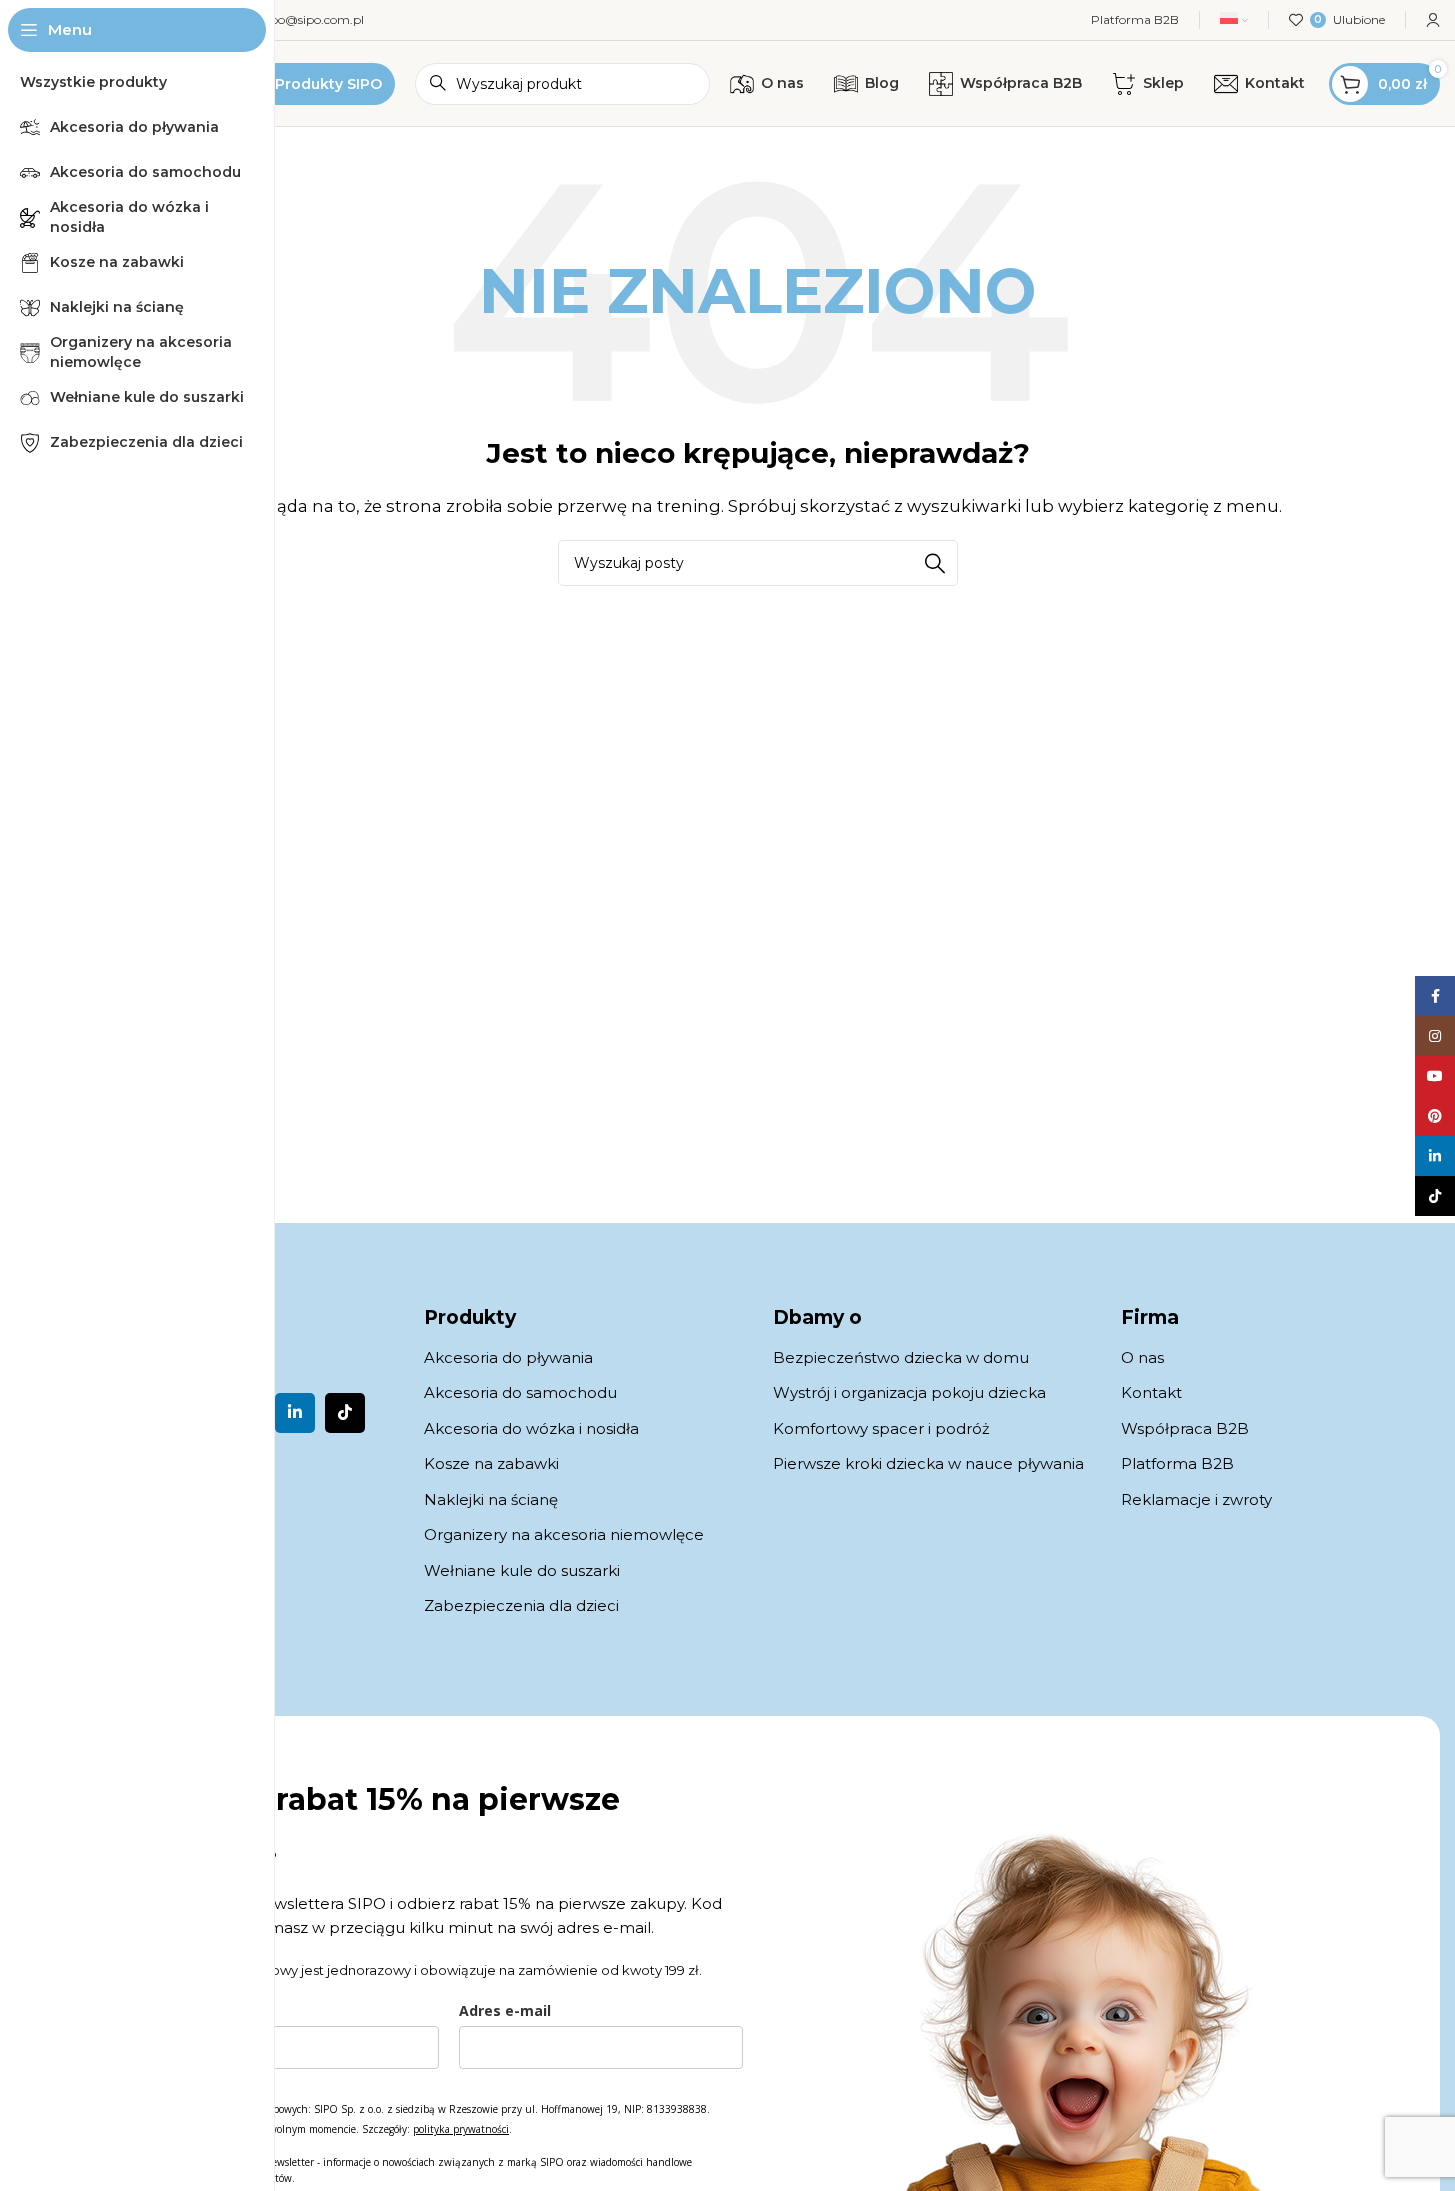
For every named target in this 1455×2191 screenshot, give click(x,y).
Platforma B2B (1177, 1463)
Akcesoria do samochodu (520, 1392)
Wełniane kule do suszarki (522, 1570)
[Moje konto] (1433, 20)
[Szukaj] (935, 563)
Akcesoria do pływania (508, 1357)
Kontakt (1151, 1392)
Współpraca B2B (1185, 1428)
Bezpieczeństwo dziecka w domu (901, 1357)
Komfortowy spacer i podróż (881, 1428)
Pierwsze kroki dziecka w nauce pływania (928, 1463)
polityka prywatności (461, 2129)
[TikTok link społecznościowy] (345, 1413)
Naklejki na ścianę (491, 1499)
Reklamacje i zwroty (1196, 1499)
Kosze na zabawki (491, 1463)
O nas (1142, 1357)
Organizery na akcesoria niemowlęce (564, 1534)
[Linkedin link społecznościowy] (295, 1413)
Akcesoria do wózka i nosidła (531, 1428)
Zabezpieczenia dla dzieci (521, 1605)
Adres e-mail (505, 2010)
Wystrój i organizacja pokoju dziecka (909, 1392)
